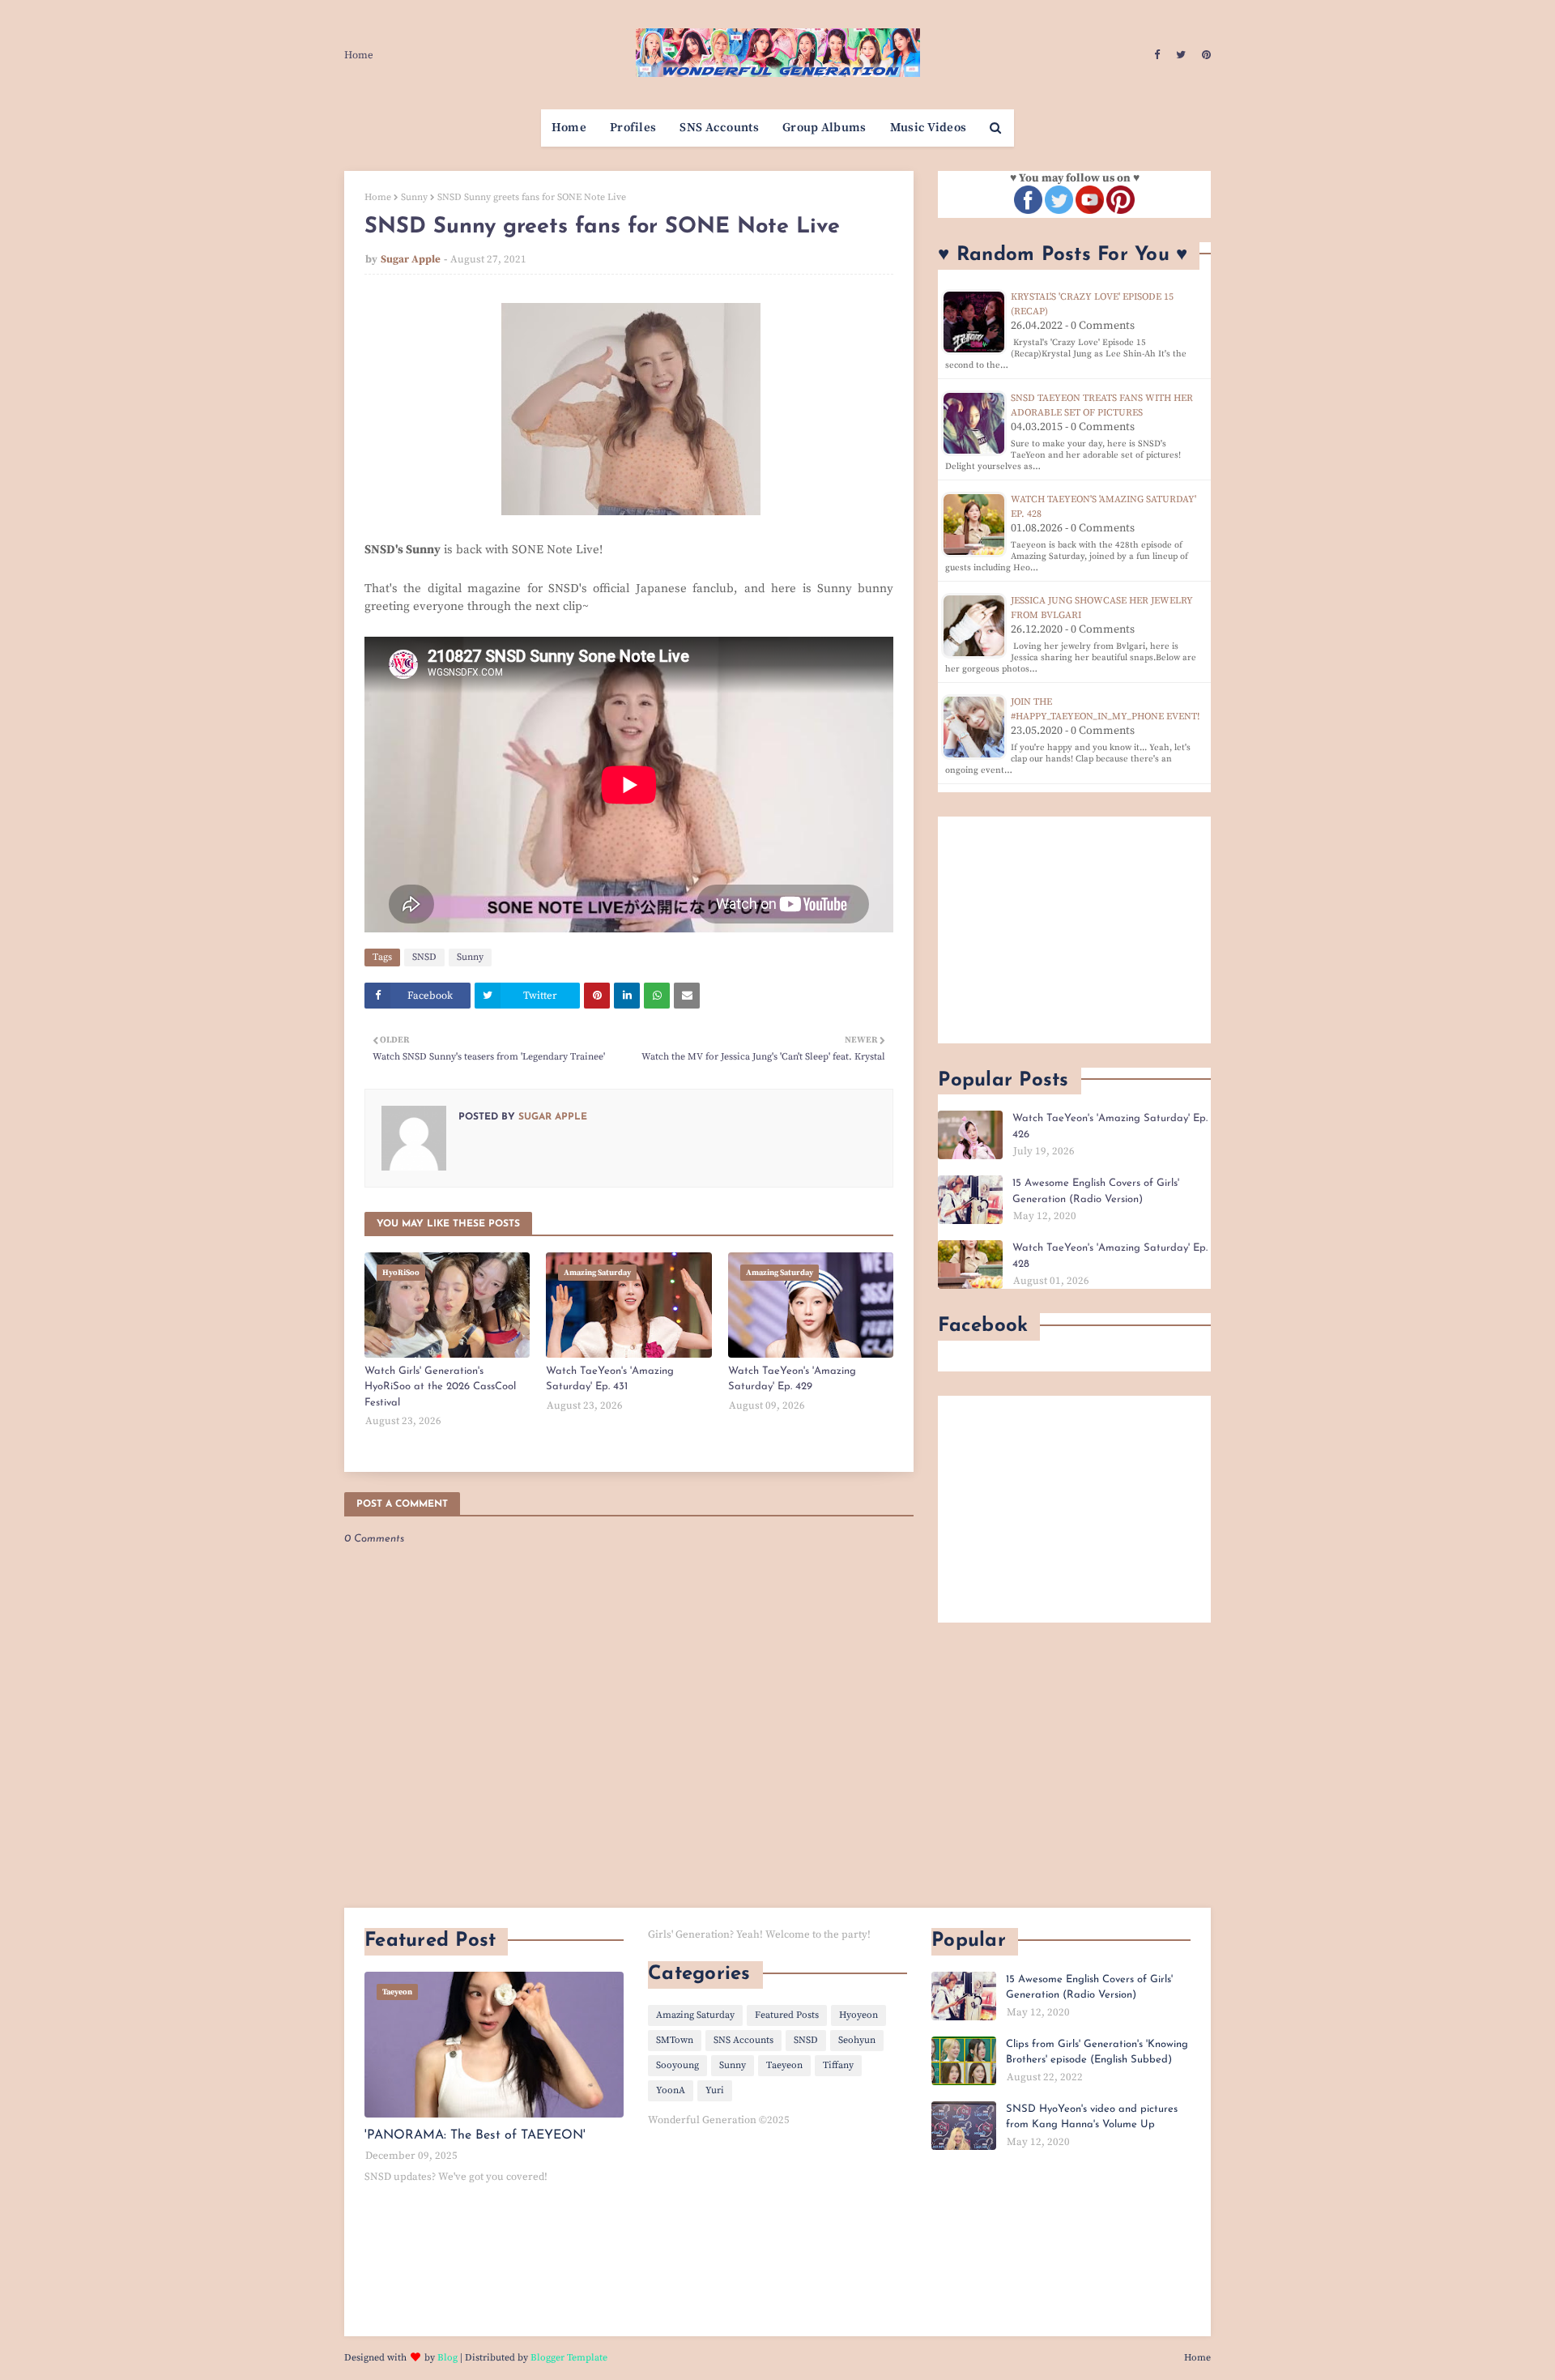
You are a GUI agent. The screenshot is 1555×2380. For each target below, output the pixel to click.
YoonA (671, 2090)
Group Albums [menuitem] (824, 128)
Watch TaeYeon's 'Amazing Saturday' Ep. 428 (1110, 1256)
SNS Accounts (743, 2040)
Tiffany (838, 2065)
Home (359, 55)
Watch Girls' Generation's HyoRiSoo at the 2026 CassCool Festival (440, 1387)
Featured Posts (787, 2015)
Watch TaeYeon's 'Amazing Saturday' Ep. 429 (792, 1379)
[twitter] (1181, 55)
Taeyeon (784, 2065)
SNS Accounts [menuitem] (719, 128)
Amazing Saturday (695, 2015)
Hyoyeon (858, 2015)
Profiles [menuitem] (633, 128)
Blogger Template (569, 2358)
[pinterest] (1204, 55)
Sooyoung (677, 2065)
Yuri (715, 2090)
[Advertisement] (1074, 930)
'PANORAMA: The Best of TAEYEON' (475, 2135)
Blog (447, 2358)
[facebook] (1157, 55)
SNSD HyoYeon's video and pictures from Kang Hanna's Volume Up (1092, 2117)
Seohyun (857, 2040)
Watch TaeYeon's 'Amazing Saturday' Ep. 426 (1110, 1126)
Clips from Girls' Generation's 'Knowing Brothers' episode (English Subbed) (1097, 2052)
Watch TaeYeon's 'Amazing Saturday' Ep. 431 (610, 1379)
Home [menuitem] (569, 128)
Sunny (414, 197)
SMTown (675, 2040)
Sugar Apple (411, 259)
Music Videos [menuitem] (929, 128)
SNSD (424, 957)
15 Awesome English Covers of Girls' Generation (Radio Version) (1096, 1191)
